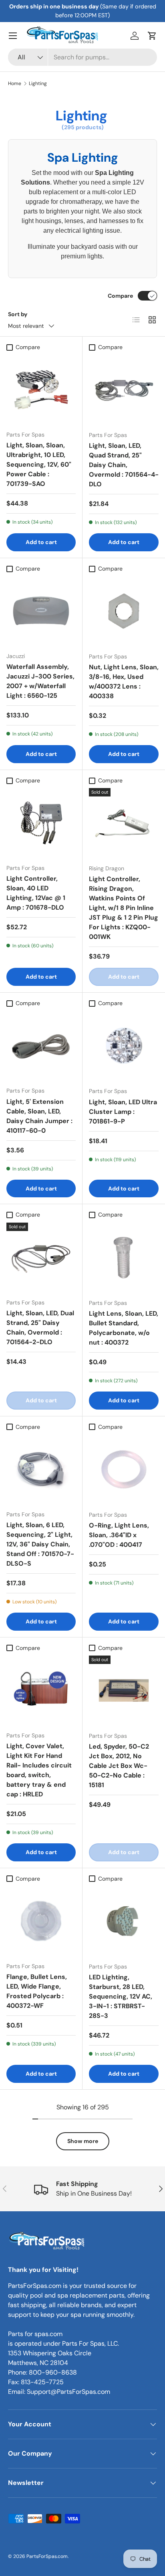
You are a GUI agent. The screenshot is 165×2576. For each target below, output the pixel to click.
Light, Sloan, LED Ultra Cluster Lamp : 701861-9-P (123, 1112)
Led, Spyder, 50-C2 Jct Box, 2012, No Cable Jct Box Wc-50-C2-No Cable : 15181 (119, 1766)
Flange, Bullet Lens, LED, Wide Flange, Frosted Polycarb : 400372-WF (37, 1991)
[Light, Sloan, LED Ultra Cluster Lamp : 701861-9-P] (124, 1046)
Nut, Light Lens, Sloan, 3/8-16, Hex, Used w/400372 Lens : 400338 (124, 682)
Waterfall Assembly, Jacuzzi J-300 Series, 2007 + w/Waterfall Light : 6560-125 (40, 681)
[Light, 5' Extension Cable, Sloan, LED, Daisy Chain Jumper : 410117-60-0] (41, 1045)
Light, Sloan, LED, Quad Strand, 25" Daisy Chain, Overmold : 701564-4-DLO (124, 465)
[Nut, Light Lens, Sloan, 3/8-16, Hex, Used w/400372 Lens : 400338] (124, 611)
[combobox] (82, 57)
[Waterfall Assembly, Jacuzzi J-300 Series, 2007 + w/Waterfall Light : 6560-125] (41, 611)
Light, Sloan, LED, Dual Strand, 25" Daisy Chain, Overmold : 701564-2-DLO (40, 1328)
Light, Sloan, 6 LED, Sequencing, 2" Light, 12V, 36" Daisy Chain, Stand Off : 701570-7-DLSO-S (40, 1544)
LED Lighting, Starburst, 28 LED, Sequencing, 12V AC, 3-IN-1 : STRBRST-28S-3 (121, 1996)
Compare (120, 296)
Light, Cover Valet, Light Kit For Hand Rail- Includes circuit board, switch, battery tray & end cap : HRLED (39, 1770)
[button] (152, 36)
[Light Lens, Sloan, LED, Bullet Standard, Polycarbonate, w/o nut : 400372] (124, 1258)
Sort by (18, 314)
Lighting (38, 83)
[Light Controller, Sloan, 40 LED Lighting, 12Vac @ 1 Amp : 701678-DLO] (41, 823)
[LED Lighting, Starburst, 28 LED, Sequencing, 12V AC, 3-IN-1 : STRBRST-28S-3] (124, 1921)
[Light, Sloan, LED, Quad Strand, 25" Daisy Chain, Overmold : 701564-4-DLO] (124, 390)
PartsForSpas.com (47, 2556)
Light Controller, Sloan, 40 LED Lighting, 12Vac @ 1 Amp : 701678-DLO (36, 893)
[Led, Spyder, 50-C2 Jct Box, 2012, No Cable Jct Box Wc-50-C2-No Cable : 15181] (124, 1690)
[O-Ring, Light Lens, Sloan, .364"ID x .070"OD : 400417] (124, 1469)
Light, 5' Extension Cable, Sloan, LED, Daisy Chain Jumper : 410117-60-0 (39, 1116)
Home (15, 83)
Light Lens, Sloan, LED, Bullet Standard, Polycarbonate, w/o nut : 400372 (124, 1328)
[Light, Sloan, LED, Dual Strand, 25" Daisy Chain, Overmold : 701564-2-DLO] (41, 1257)
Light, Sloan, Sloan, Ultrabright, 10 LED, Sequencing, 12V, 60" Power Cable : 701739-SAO (39, 464)
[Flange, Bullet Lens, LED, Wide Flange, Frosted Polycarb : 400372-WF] (41, 1921)
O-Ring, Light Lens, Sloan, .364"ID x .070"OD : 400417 (119, 1535)
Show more (83, 2141)
